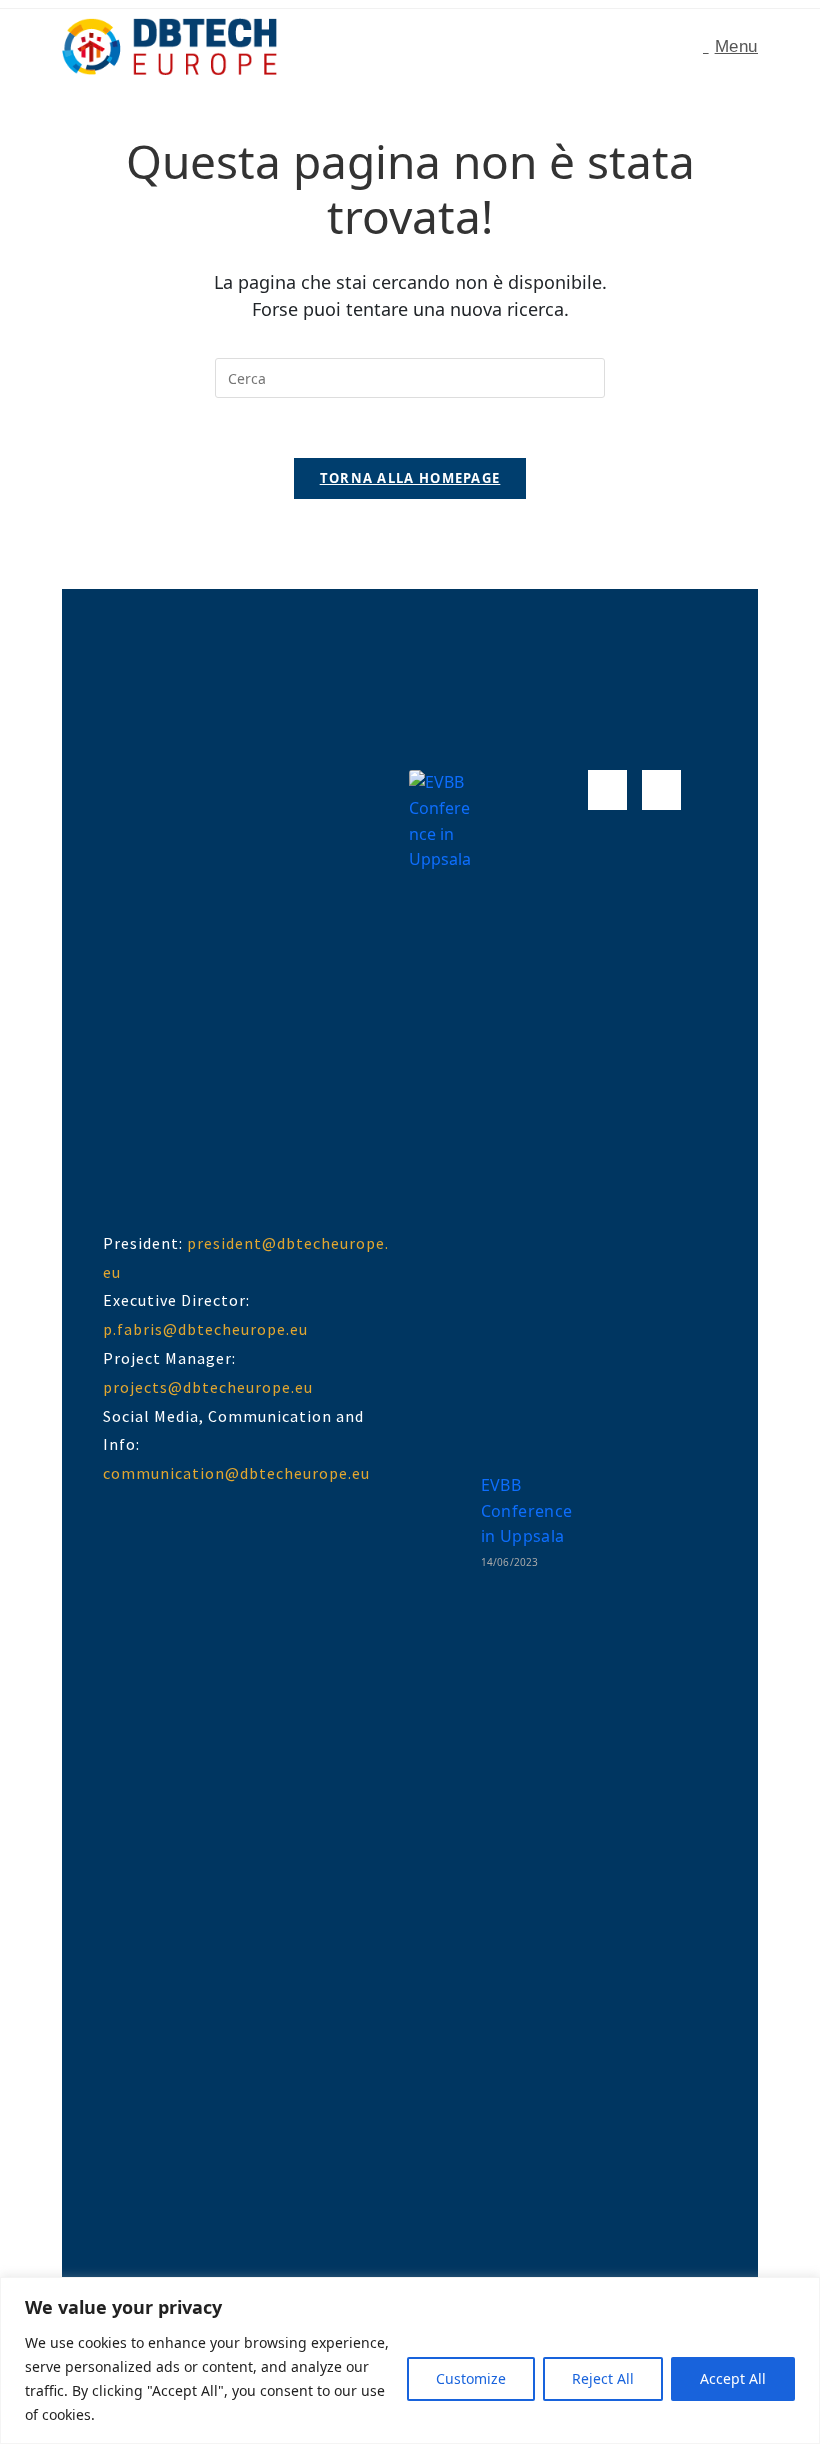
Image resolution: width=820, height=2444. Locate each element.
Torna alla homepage (410, 478)
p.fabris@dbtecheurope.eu (205, 1329)
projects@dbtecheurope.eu (208, 1387)
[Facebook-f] (607, 789)
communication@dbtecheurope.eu (236, 1473)
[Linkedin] (661, 789)
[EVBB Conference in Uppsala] (443, 1520)
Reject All (603, 2378)
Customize (471, 2378)
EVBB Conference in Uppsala (527, 1510)
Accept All (733, 2378)
